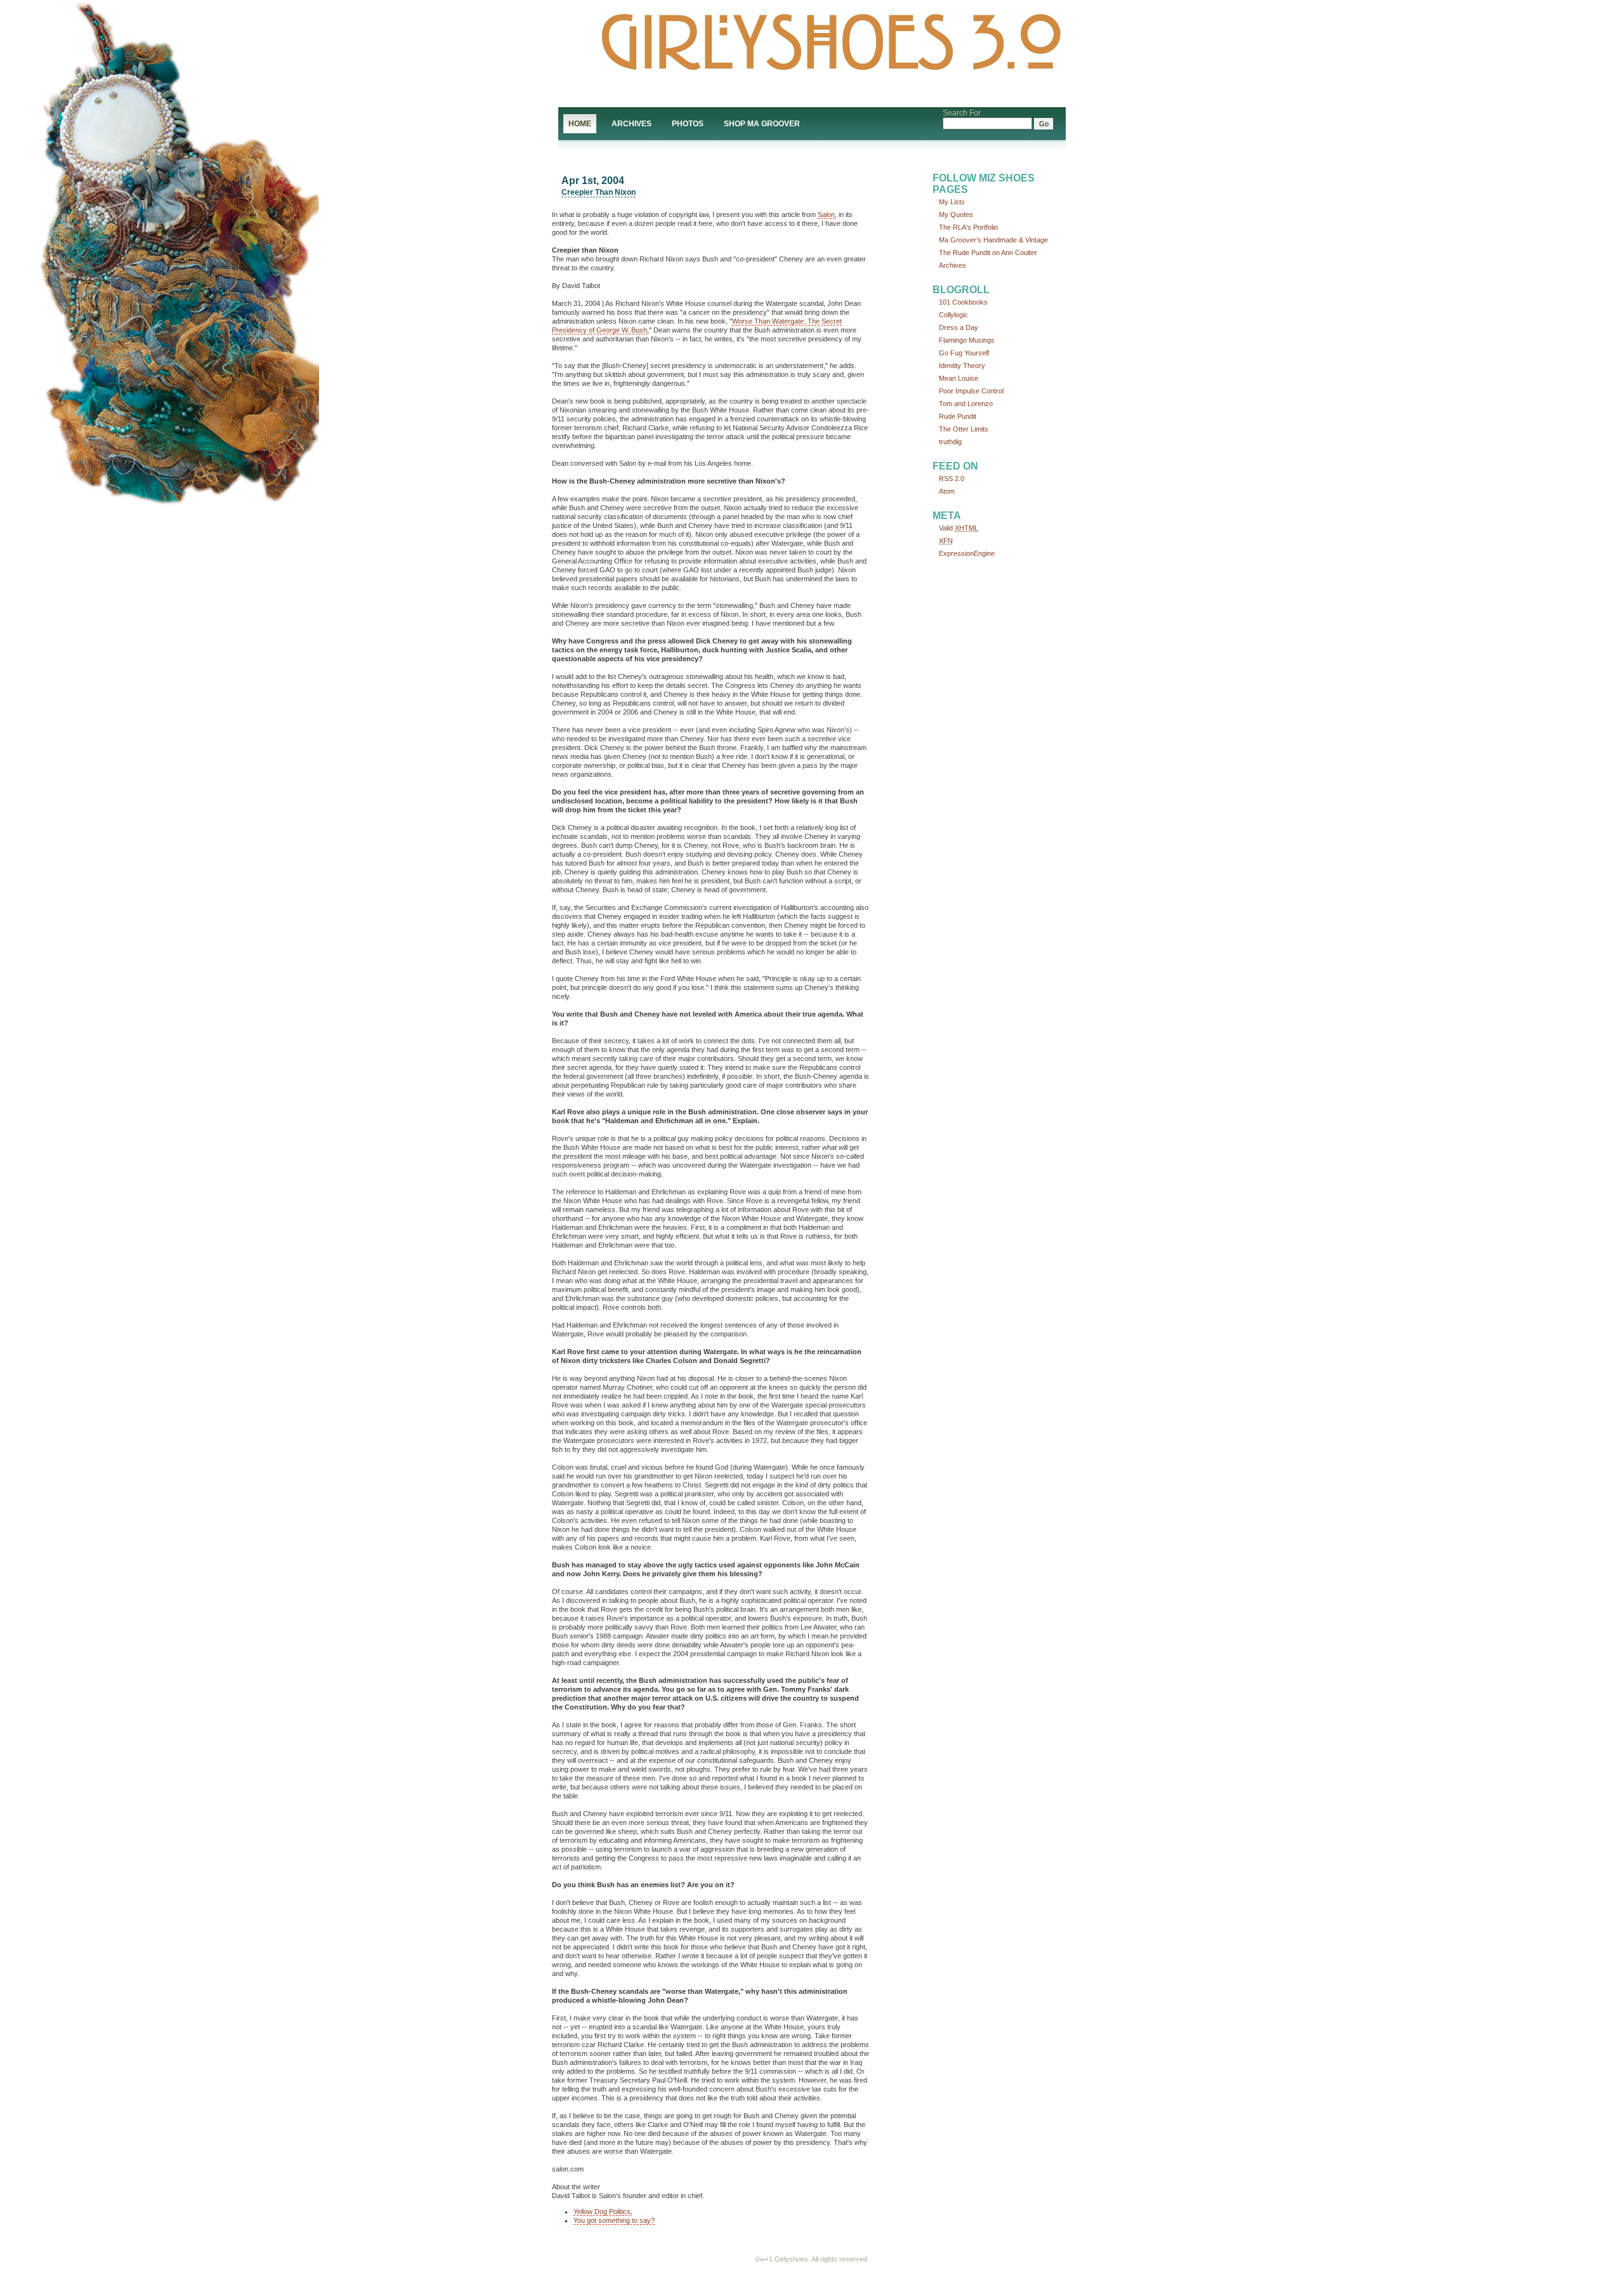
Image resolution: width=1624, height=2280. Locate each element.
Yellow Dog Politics (602, 2211)
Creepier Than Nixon (599, 192)
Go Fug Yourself (964, 353)
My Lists (952, 202)
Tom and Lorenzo (966, 404)
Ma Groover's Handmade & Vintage (993, 240)
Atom (947, 491)
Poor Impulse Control (971, 391)
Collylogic (953, 315)
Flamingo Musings (967, 340)
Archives (632, 124)
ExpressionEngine (967, 553)
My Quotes (956, 214)
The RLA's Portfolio (968, 227)
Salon (826, 214)
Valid (959, 528)
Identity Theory (962, 366)
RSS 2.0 (952, 478)
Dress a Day (959, 327)
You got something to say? (614, 2220)
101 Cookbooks (963, 302)
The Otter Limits (964, 429)
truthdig (950, 442)
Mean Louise (959, 378)
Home (580, 124)
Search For (962, 113)
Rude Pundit (958, 416)
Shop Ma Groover (762, 124)
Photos (688, 124)
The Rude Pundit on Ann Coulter (988, 253)
